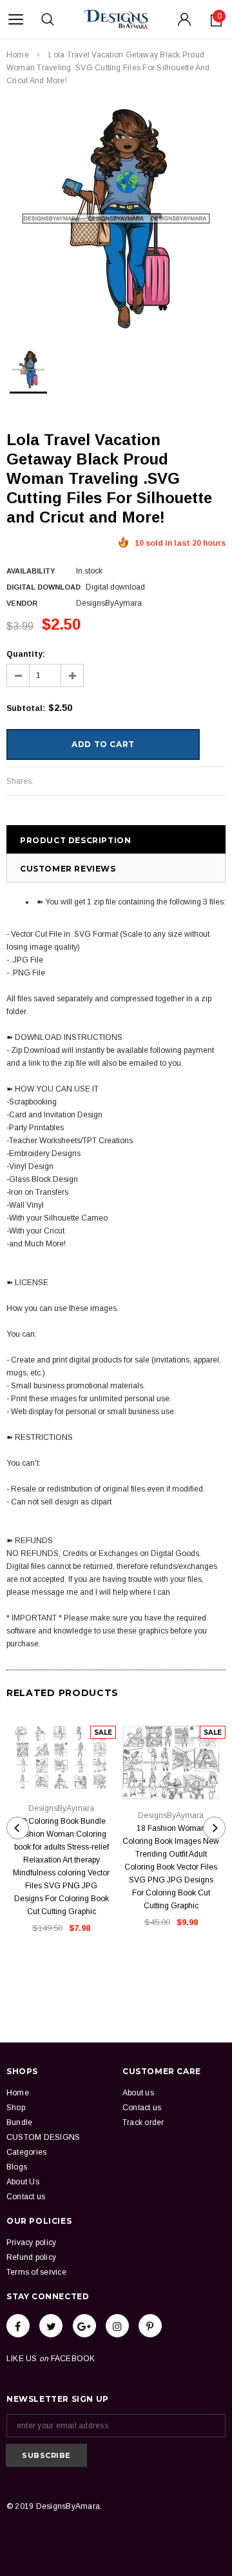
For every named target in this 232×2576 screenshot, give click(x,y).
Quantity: (26, 654)
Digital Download (43, 587)
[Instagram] (117, 2326)
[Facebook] (18, 2326)
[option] (116, 219)
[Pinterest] (150, 2326)
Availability (31, 571)
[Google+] (84, 2326)
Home (18, 55)
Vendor (22, 603)
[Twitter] (51, 2326)
